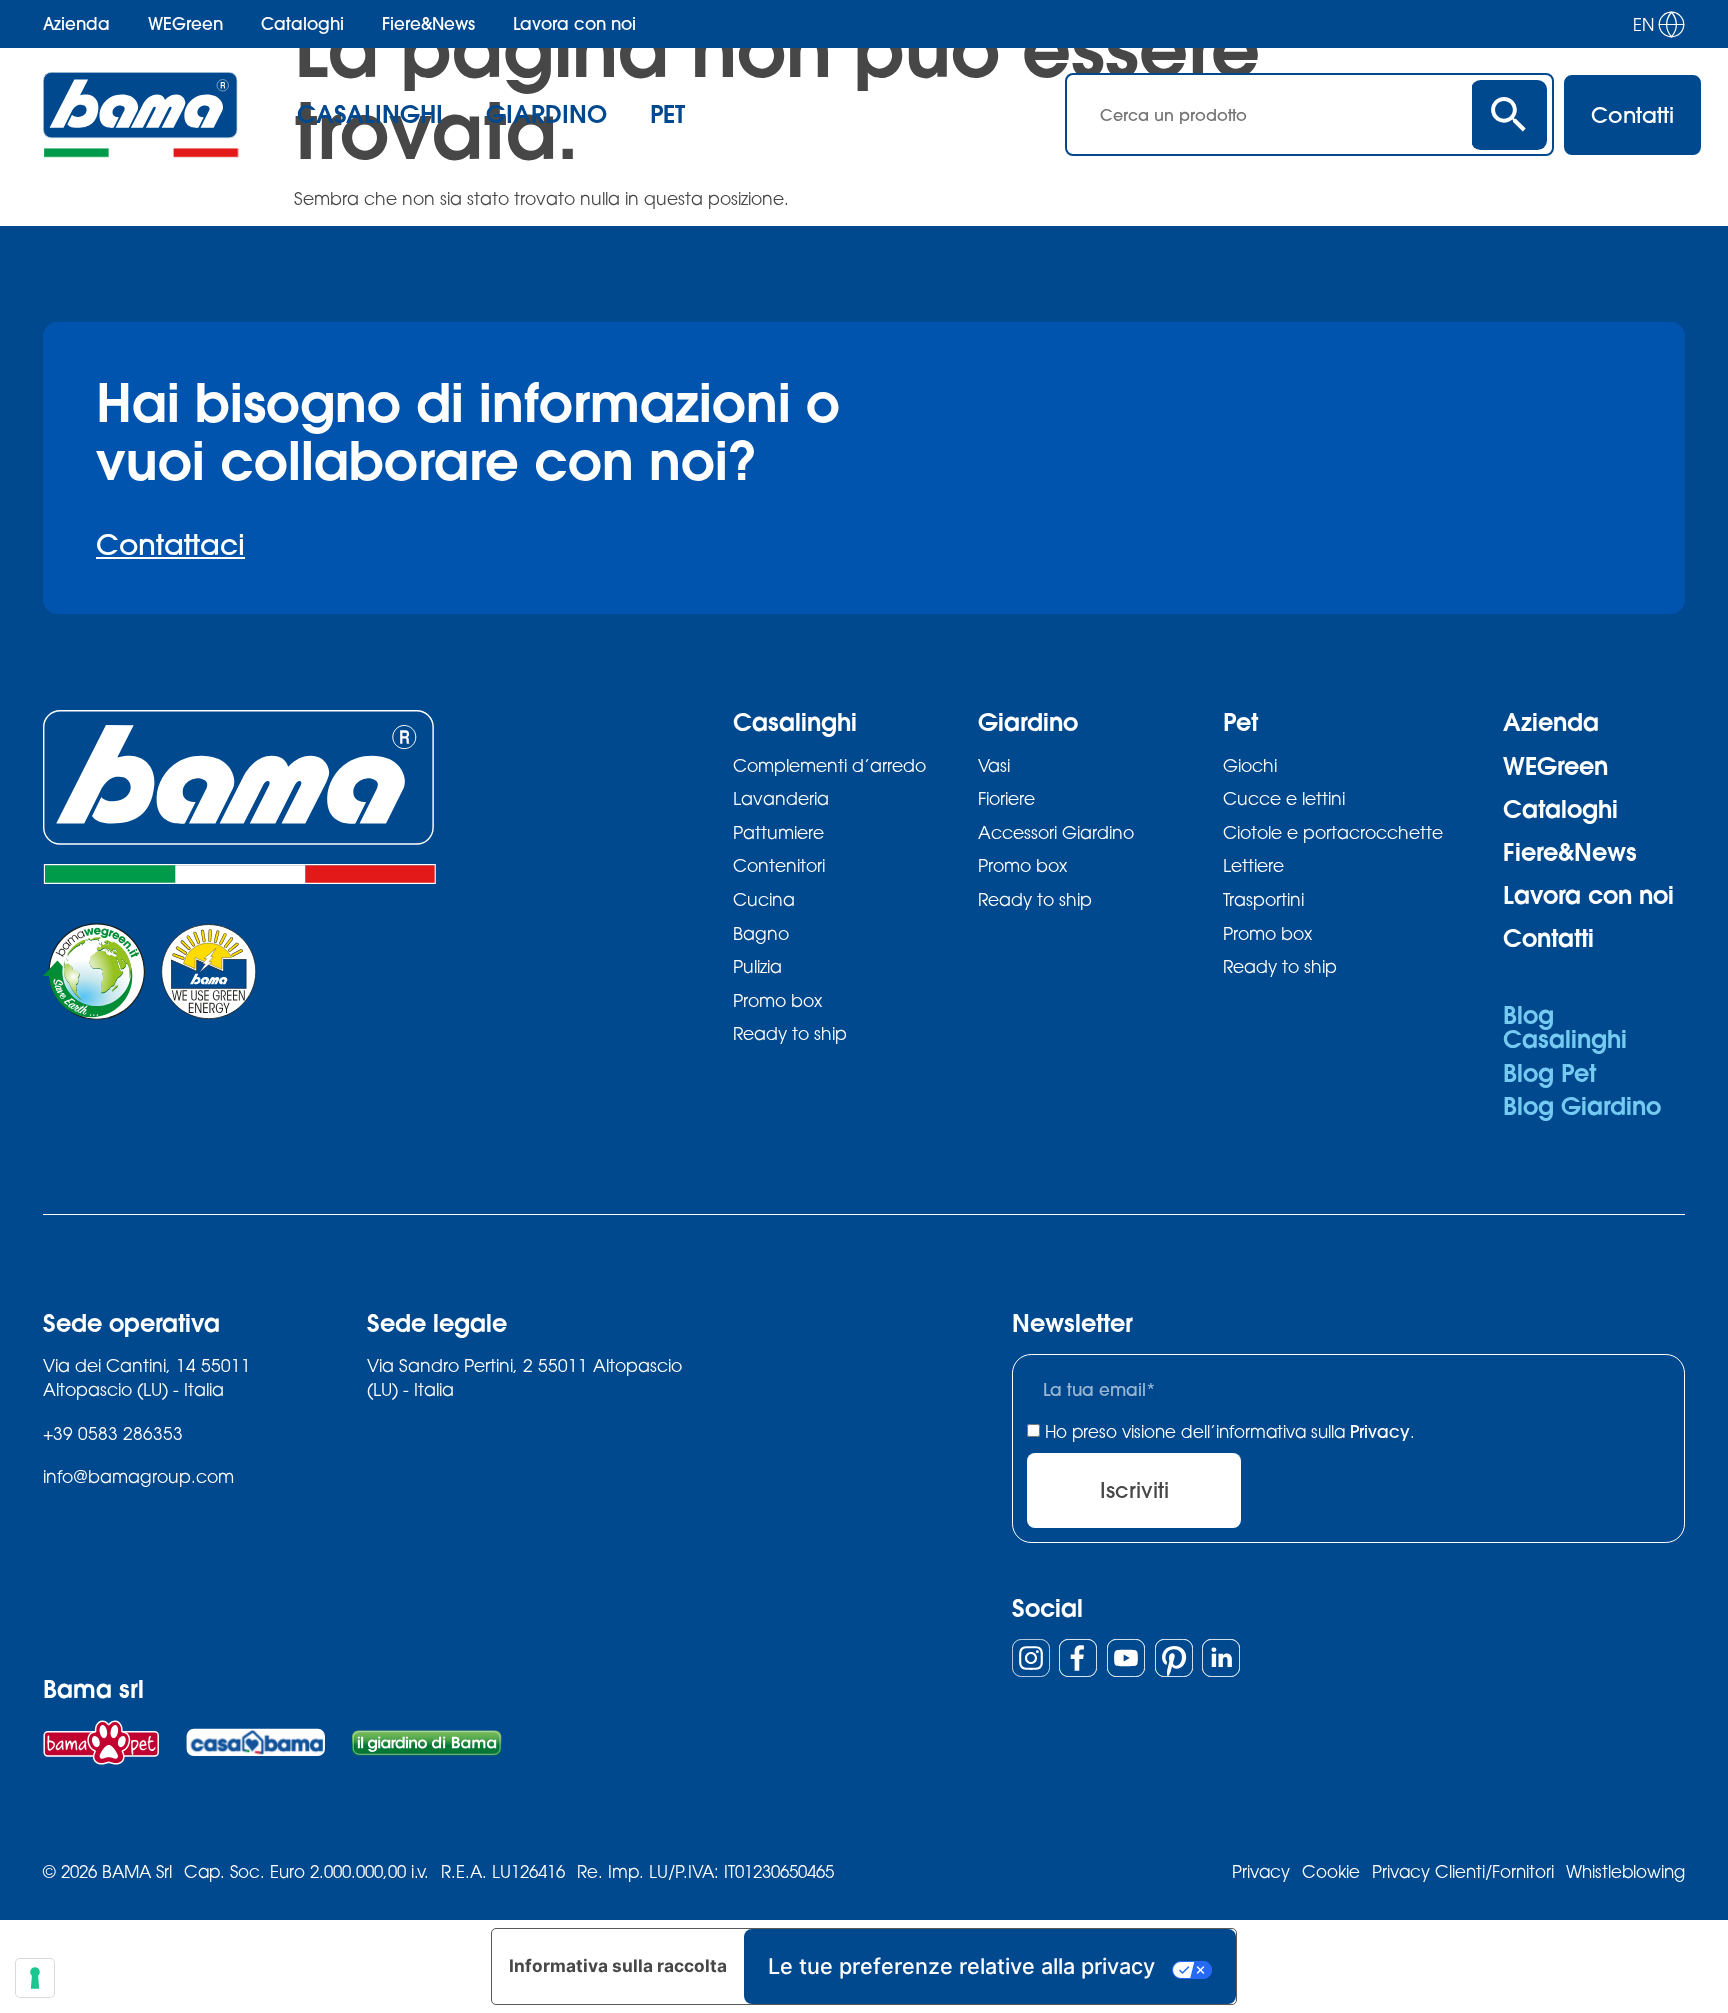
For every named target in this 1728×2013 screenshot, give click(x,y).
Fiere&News (428, 23)
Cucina (764, 899)
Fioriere (1006, 798)
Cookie (1331, 1871)
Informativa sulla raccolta (618, 1965)
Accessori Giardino (1056, 832)
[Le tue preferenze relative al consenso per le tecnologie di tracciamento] (35, 1978)
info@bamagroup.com (138, 1476)
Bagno (761, 933)
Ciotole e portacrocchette (1333, 832)
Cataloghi (302, 23)
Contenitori (779, 865)
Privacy (1380, 1431)
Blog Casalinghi (1565, 1027)
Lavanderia (781, 798)
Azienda (76, 23)
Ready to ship (790, 1033)
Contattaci (170, 544)
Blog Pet (1549, 1073)
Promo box (777, 1000)
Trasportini (1263, 899)
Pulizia (757, 966)
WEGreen (185, 23)
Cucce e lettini (1284, 798)
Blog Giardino (1582, 1106)
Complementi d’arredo (829, 765)
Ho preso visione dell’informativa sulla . (1230, 1431)
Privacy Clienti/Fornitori (1463, 1871)
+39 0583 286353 (113, 1433)
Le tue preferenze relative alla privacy (961, 1966)
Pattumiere (778, 832)
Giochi (1250, 765)
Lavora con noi (574, 23)
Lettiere (1253, 865)
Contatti (1548, 938)
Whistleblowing (1625, 1871)
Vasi (994, 765)
